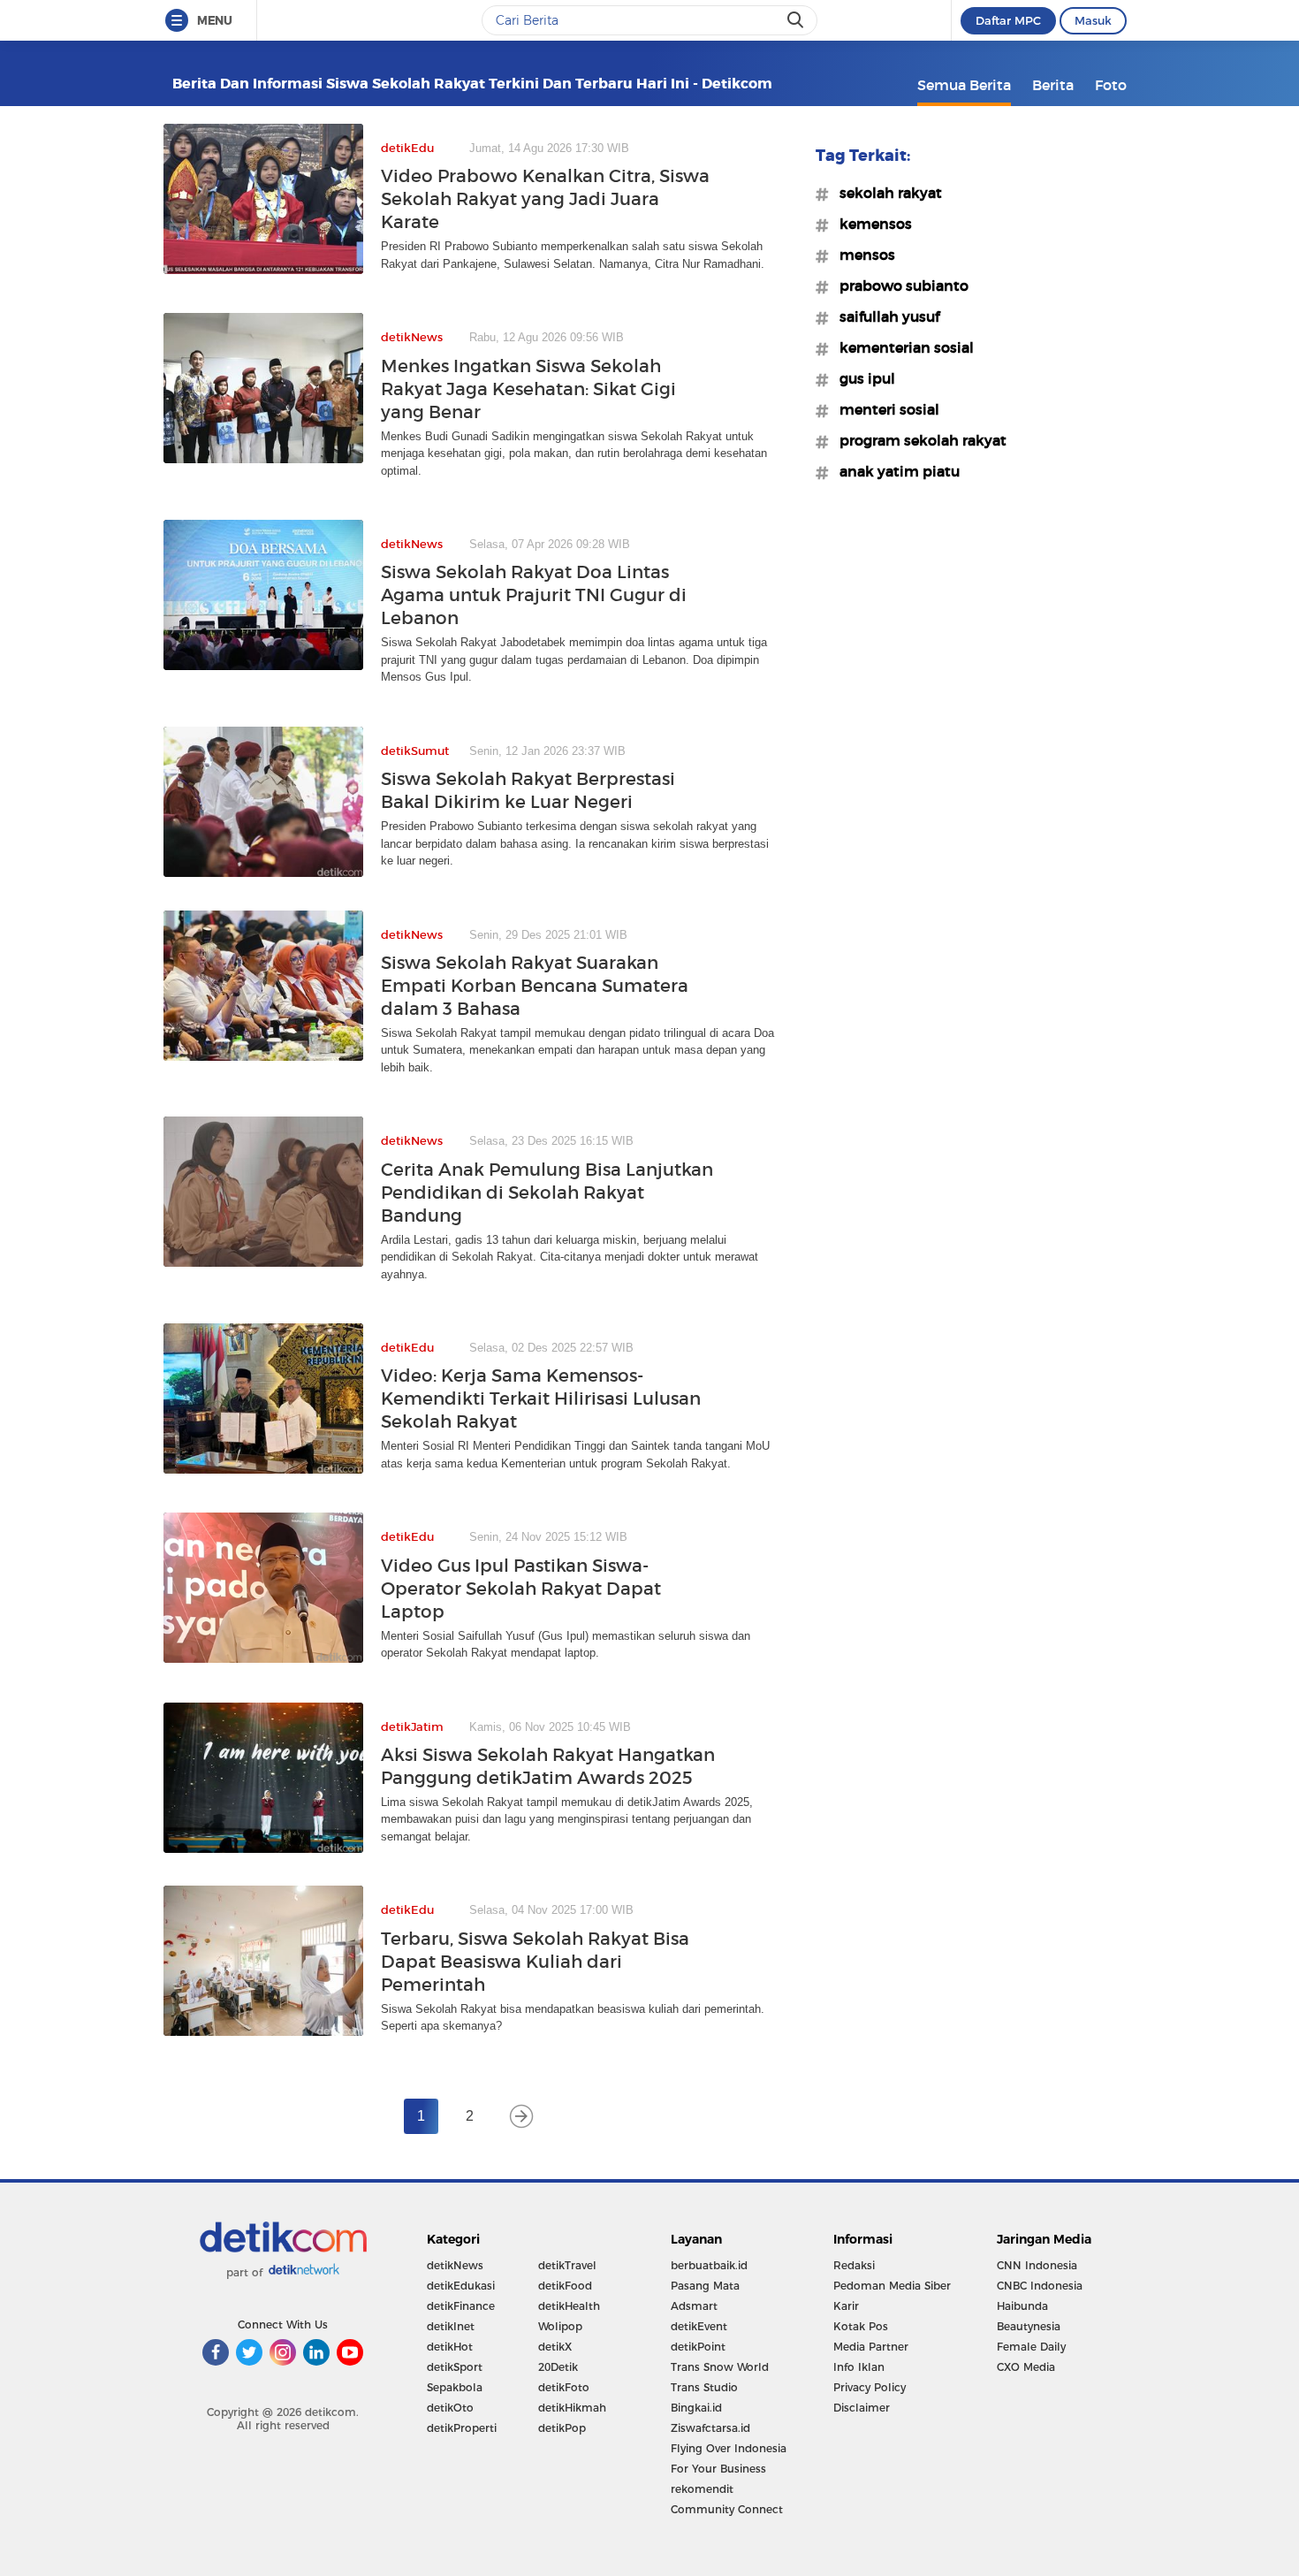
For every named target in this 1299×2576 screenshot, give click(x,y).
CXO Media (1026, 2367)
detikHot (450, 2347)
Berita (1053, 85)
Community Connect (727, 2509)
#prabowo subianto (899, 286)
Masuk (1093, 20)
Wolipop (560, 2326)
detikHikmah (572, 2408)
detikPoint (698, 2347)
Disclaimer (862, 2408)
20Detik (558, 2367)
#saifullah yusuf (884, 316)
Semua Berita (964, 85)
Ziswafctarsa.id (710, 2428)
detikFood (565, 2286)
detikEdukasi (461, 2286)
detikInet (451, 2326)
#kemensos (870, 224)
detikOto (450, 2408)
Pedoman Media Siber (892, 2286)
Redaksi (854, 2265)
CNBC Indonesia (1040, 2286)
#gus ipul (862, 378)
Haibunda (1022, 2306)
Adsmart (694, 2306)
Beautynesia (1029, 2326)
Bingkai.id (696, 2408)
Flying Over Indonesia (729, 2448)
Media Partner (871, 2347)
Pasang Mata (705, 2286)
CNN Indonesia (1037, 2265)
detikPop (562, 2428)
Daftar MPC (1008, 20)
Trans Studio (704, 2387)
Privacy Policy (870, 2387)
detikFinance (461, 2306)
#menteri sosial (884, 409)
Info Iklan (859, 2367)
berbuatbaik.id (709, 2265)
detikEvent (699, 2326)
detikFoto (564, 2387)
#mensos (862, 255)
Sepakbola (455, 2387)
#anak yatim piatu (894, 471)
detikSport (455, 2367)
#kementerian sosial (901, 347)
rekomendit (702, 2489)
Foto (1111, 85)
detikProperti (462, 2428)
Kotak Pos (861, 2326)
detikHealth (569, 2306)
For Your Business (718, 2469)
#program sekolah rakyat (918, 440)
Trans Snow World (720, 2367)
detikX (555, 2347)
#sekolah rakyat (885, 193)
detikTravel (567, 2265)
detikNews (455, 2265)
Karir (846, 2306)
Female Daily (1031, 2347)
